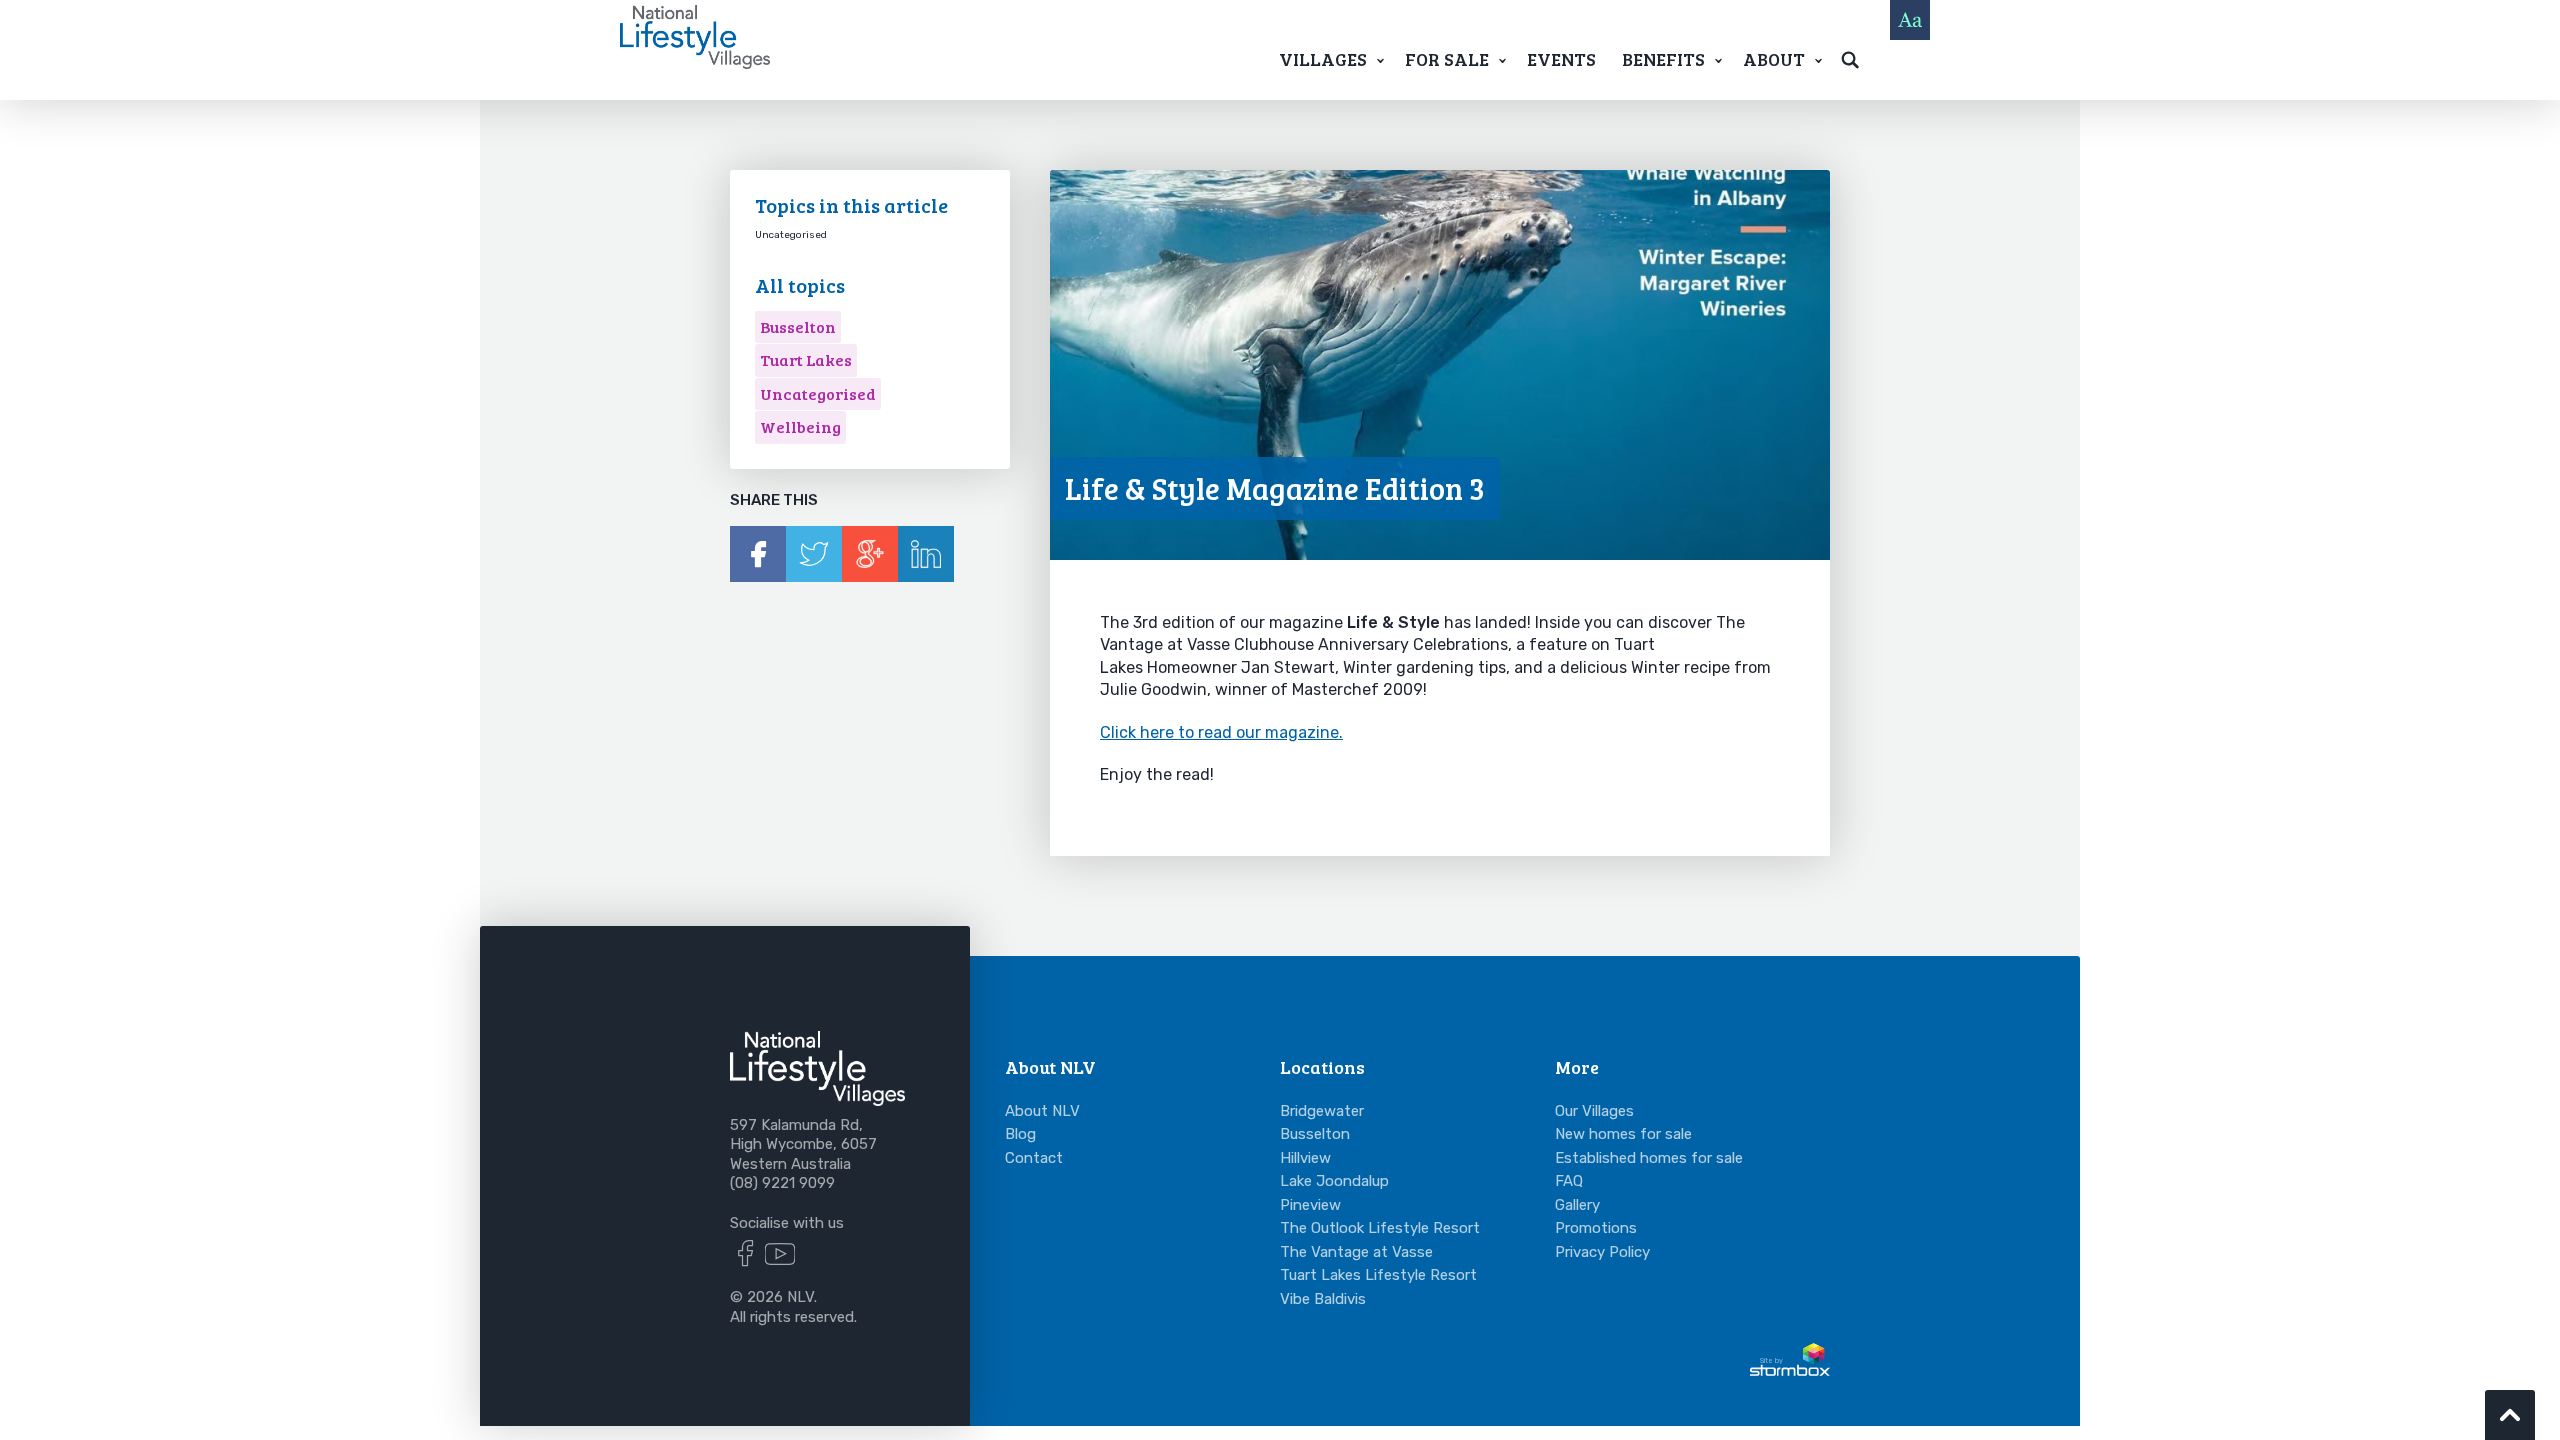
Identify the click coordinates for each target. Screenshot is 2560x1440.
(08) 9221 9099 (782, 1183)
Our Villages (1594, 1111)
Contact (1034, 1158)
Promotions (1596, 1228)
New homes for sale (1623, 1134)
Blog (1020, 1134)
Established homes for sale (1649, 1158)
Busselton (798, 326)
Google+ (870, 554)
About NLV (1042, 1111)
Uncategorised (818, 393)
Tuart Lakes (806, 359)
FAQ (1569, 1181)
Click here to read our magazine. (1221, 732)
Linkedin (926, 554)
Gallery (1577, 1205)
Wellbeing (800, 426)
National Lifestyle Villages (695, 37)
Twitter (814, 554)
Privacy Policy (1602, 1252)
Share (758, 554)
